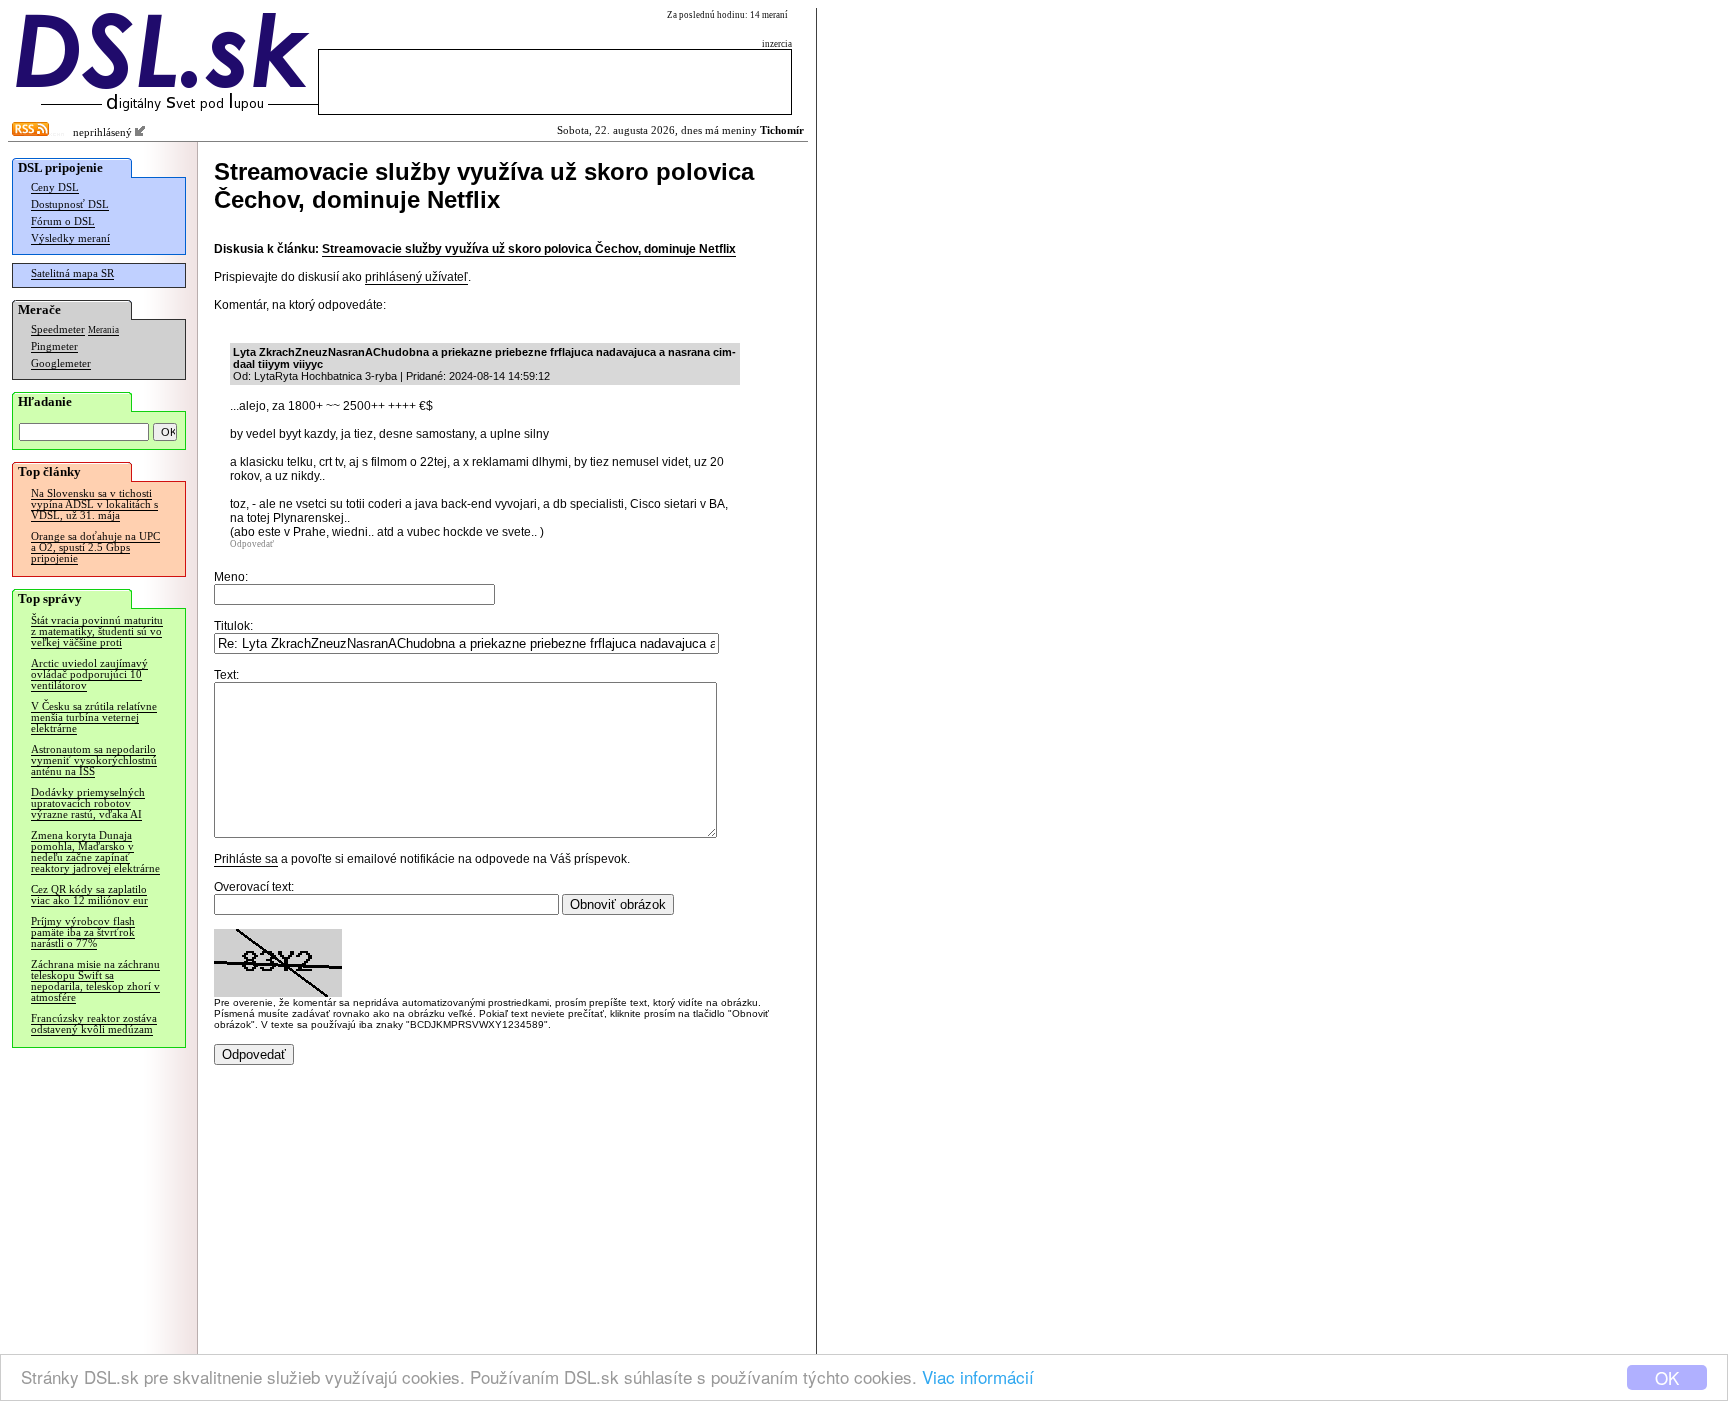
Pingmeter (54, 346)
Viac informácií (978, 1376)
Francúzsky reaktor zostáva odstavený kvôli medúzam (94, 1024)
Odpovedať (252, 544)
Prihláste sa (246, 859)
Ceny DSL (55, 187)
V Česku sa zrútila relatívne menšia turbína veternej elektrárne (94, 717)
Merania (103, 330)
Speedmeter (58, 329)
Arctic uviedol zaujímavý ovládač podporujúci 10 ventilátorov (89, 674)
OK (1667, 1377)
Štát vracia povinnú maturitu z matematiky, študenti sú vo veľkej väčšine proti (97, 631)
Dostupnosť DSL (70, 204)
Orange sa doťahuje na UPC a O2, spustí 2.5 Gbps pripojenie (95, 547)
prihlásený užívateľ (416, 277)
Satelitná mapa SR (72, 273)
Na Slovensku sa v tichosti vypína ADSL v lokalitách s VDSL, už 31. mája (94, 504)
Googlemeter (61, 363)
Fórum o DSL (63, 221)
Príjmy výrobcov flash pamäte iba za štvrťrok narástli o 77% (83, 932)
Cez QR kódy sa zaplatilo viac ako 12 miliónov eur (89, 895)
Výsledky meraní (70, 238)
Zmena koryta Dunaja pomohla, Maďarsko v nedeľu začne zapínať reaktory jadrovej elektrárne (95, 852)
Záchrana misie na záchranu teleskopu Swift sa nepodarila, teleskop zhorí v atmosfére (95, 981)
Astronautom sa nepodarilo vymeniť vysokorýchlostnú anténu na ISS (94, 760)
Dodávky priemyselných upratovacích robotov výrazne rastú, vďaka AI (88, 803)
